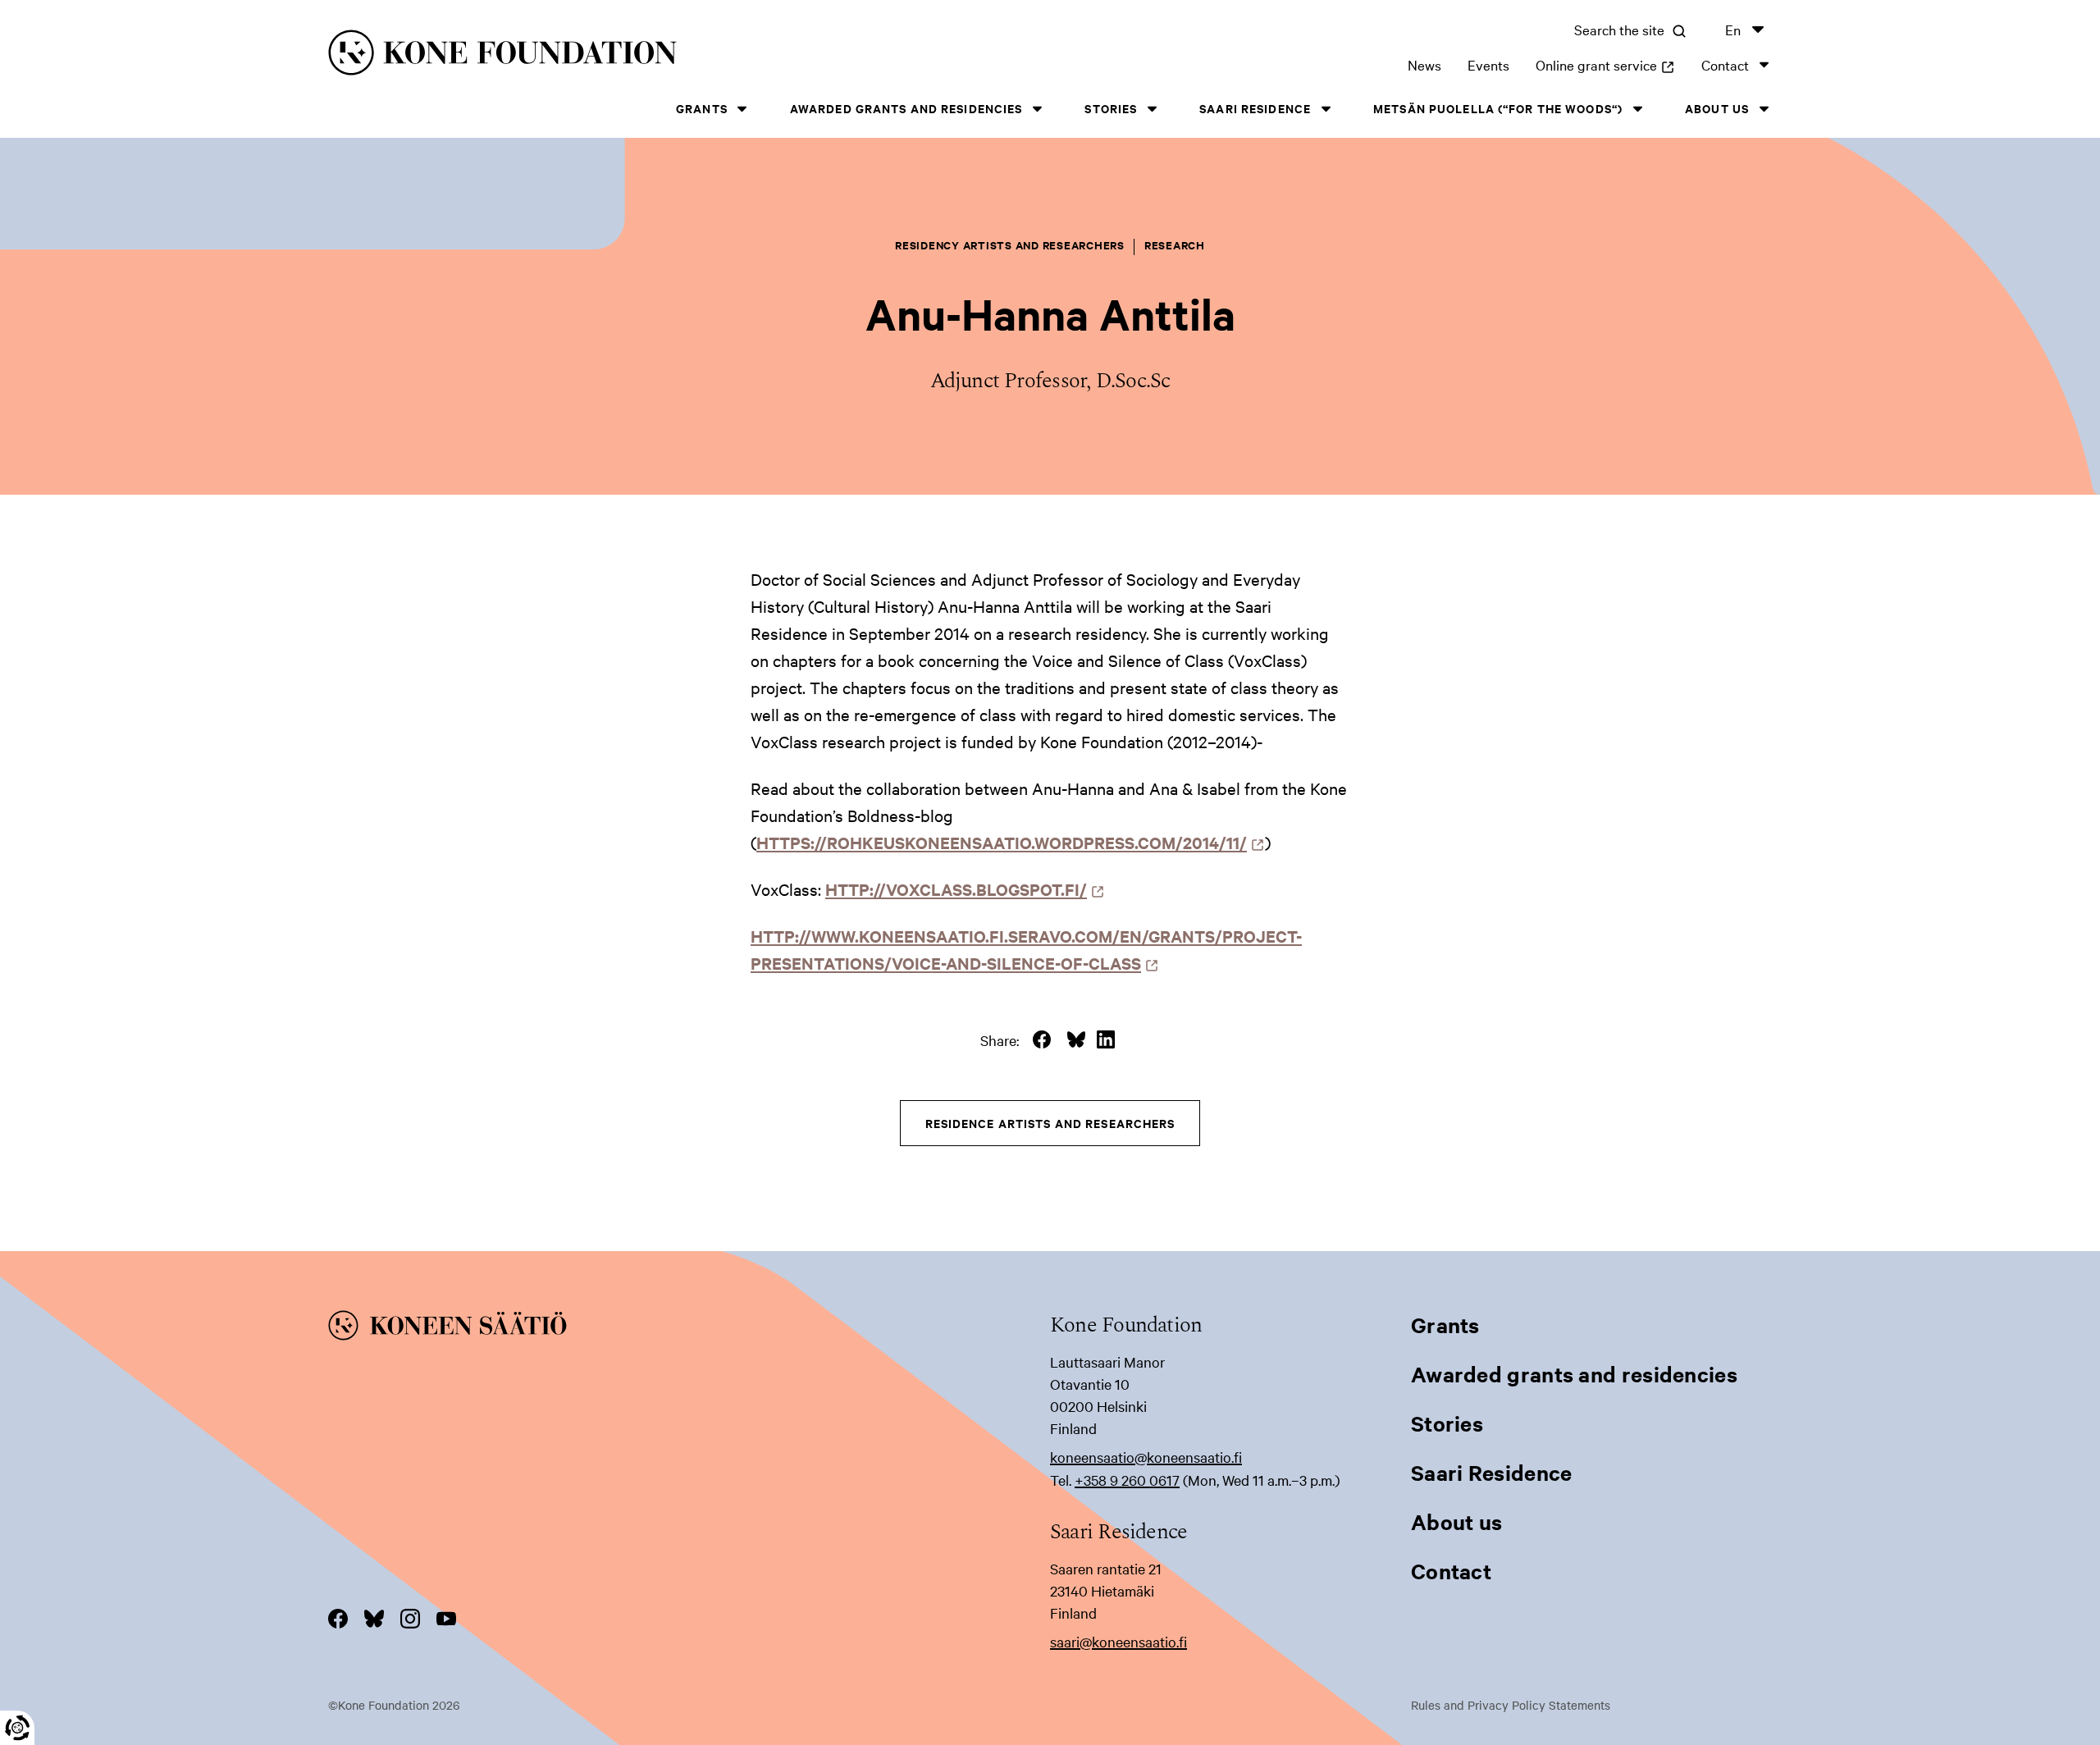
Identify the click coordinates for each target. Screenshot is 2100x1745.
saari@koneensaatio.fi (1118, 1641)
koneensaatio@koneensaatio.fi (1146, 1457)
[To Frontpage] (689, 1328)
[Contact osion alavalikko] (1764, 64)
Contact (1725, 64)
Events (1488, 64)
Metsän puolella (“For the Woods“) (1498, 108)
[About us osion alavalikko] (1764, 109)
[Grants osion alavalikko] (742, 109)
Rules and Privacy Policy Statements (1511, 1705)
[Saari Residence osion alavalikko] (1326, 109)
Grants (702, 108)
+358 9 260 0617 (1127, 1480)
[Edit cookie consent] (17, 1728)
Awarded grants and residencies (906, 108)
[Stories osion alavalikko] (1152, 109)
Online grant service (1605, 64)
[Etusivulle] (653, 55)
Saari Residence (1255, 108)
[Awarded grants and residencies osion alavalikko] (1037, 109)
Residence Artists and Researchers (1050, 1123)
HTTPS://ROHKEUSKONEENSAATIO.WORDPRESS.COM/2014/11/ (1006, 842)
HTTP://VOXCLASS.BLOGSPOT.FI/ (961, 889)
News (1424, 64)
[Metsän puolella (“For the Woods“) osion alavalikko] (1637, 109)
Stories (1111, 108)
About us (1717, 108)
